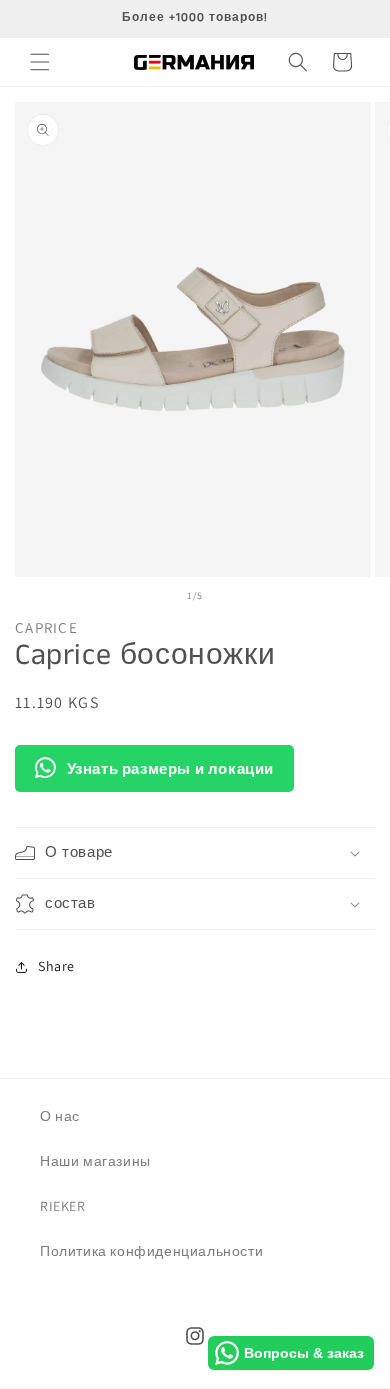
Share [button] (56, 966)
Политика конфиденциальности (151, 1251)
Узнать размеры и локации (170, 768)
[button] (40, 62)
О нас (60, 1116)
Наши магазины (95, 1161)
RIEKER (63, 1206)
